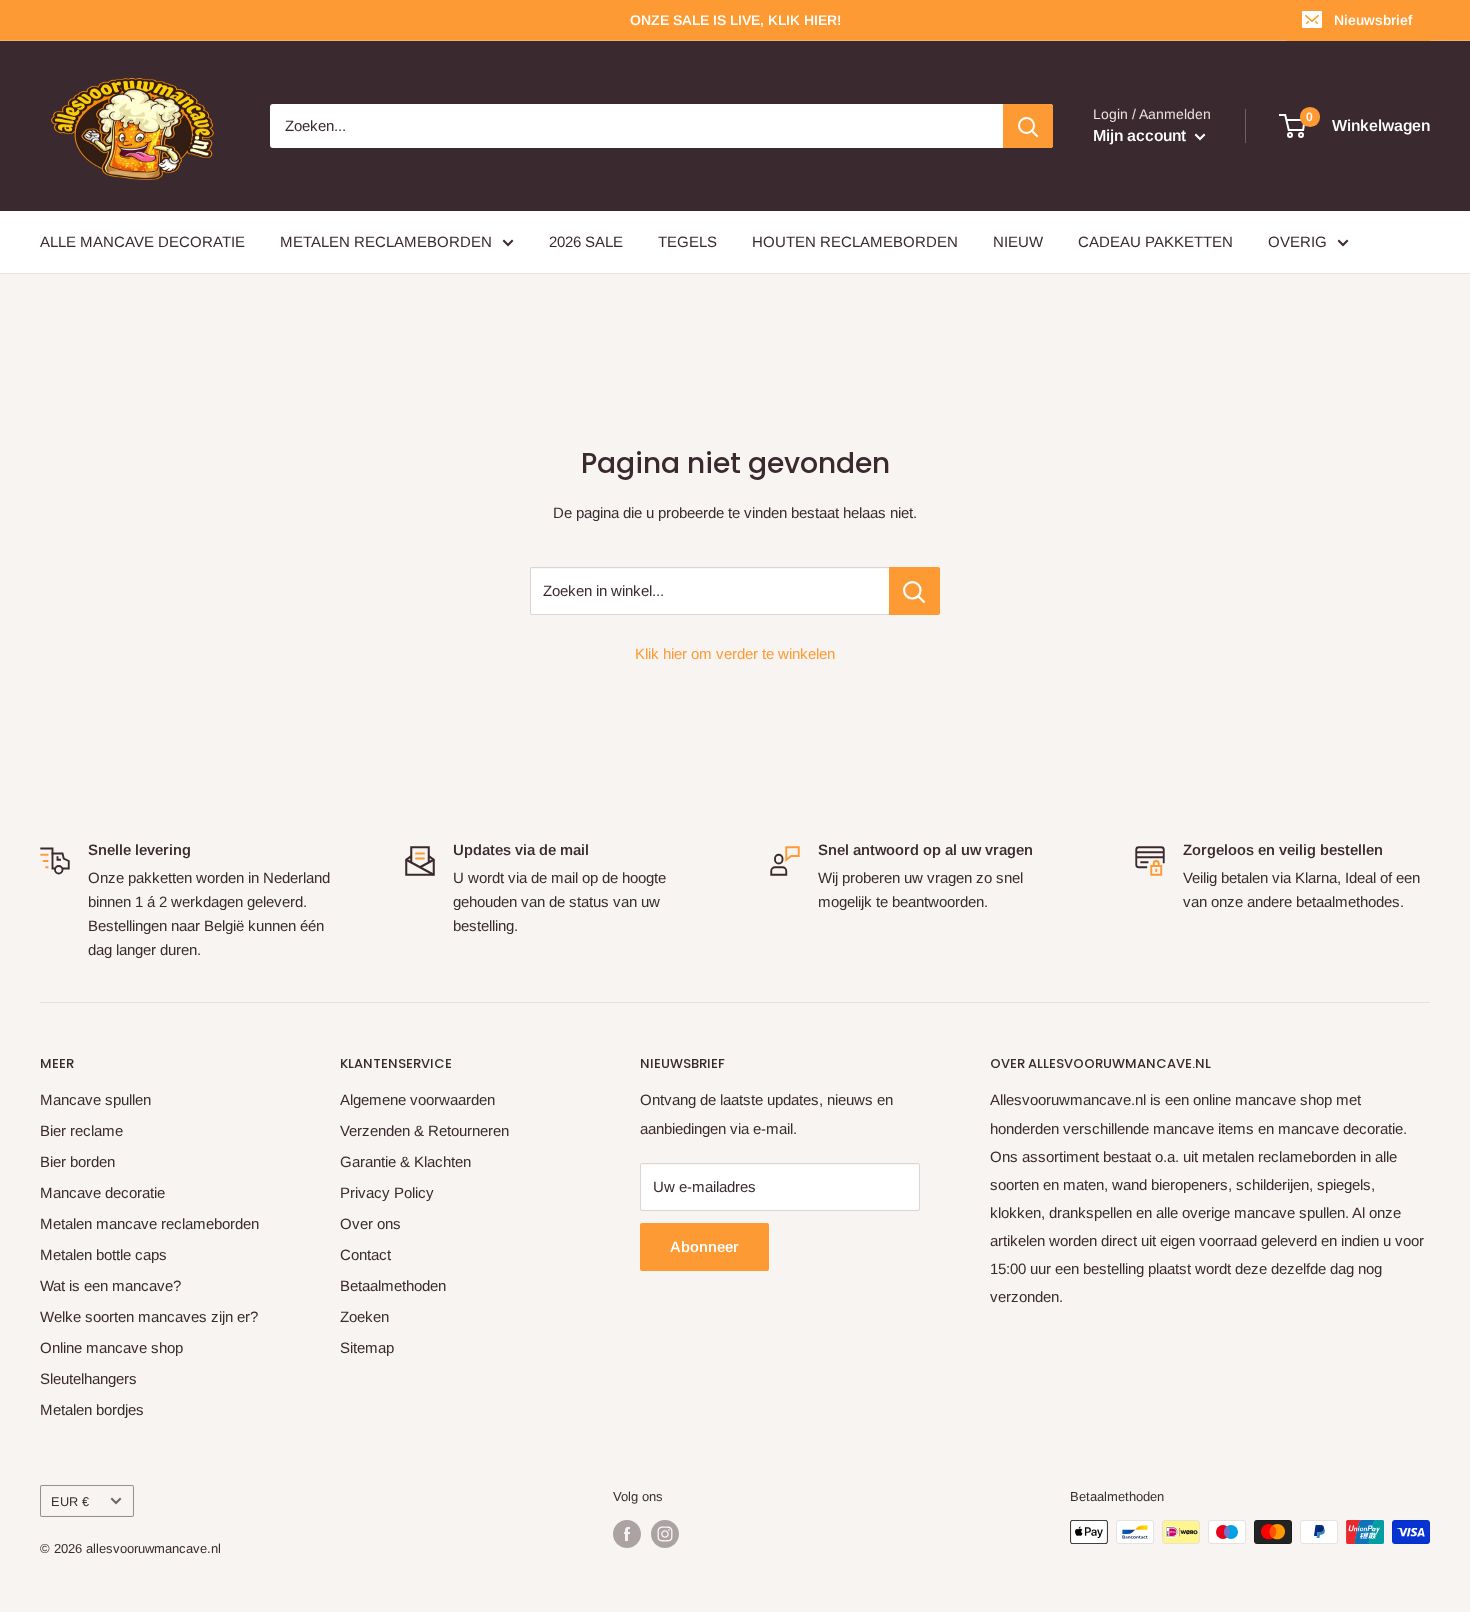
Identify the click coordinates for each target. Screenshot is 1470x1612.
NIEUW (1018, 241)
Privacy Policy (387, 1192)
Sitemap (367, 1347)
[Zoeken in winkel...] (914, 591)
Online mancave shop (111, 1347)
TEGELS (687, 241)
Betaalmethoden (393, 1285)
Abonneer (704, 1246)
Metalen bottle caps (103, 1254)
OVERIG (1297, 241)
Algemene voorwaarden (417, 1099)
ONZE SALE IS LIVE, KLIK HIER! (735, 20)
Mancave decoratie (102, 1192)
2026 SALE (586, 241)
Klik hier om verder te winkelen (735, 653)
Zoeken (364, 1316)
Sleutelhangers (88, 1378)
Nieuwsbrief (1373, 20)
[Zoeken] (1028, 126)
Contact (365, 1254)
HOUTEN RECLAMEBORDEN (855, 241)
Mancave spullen (95, 1099)
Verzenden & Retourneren (424, 1130)
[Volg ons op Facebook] (627, 1534)
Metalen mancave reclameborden (149, 1223)
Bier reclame (81, 1130)
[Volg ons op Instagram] (665, 1534)
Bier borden (77, 1161)
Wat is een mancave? (110, 1285)
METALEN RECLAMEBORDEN (386, 241)
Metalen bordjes (92, 1409)
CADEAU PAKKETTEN (1155, 241)
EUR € (70, 1501)
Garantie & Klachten (405, 1161)
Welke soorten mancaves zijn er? (149, 1316)
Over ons (370, 1223)
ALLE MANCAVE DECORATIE (142, 241)
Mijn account (1141, 135)
